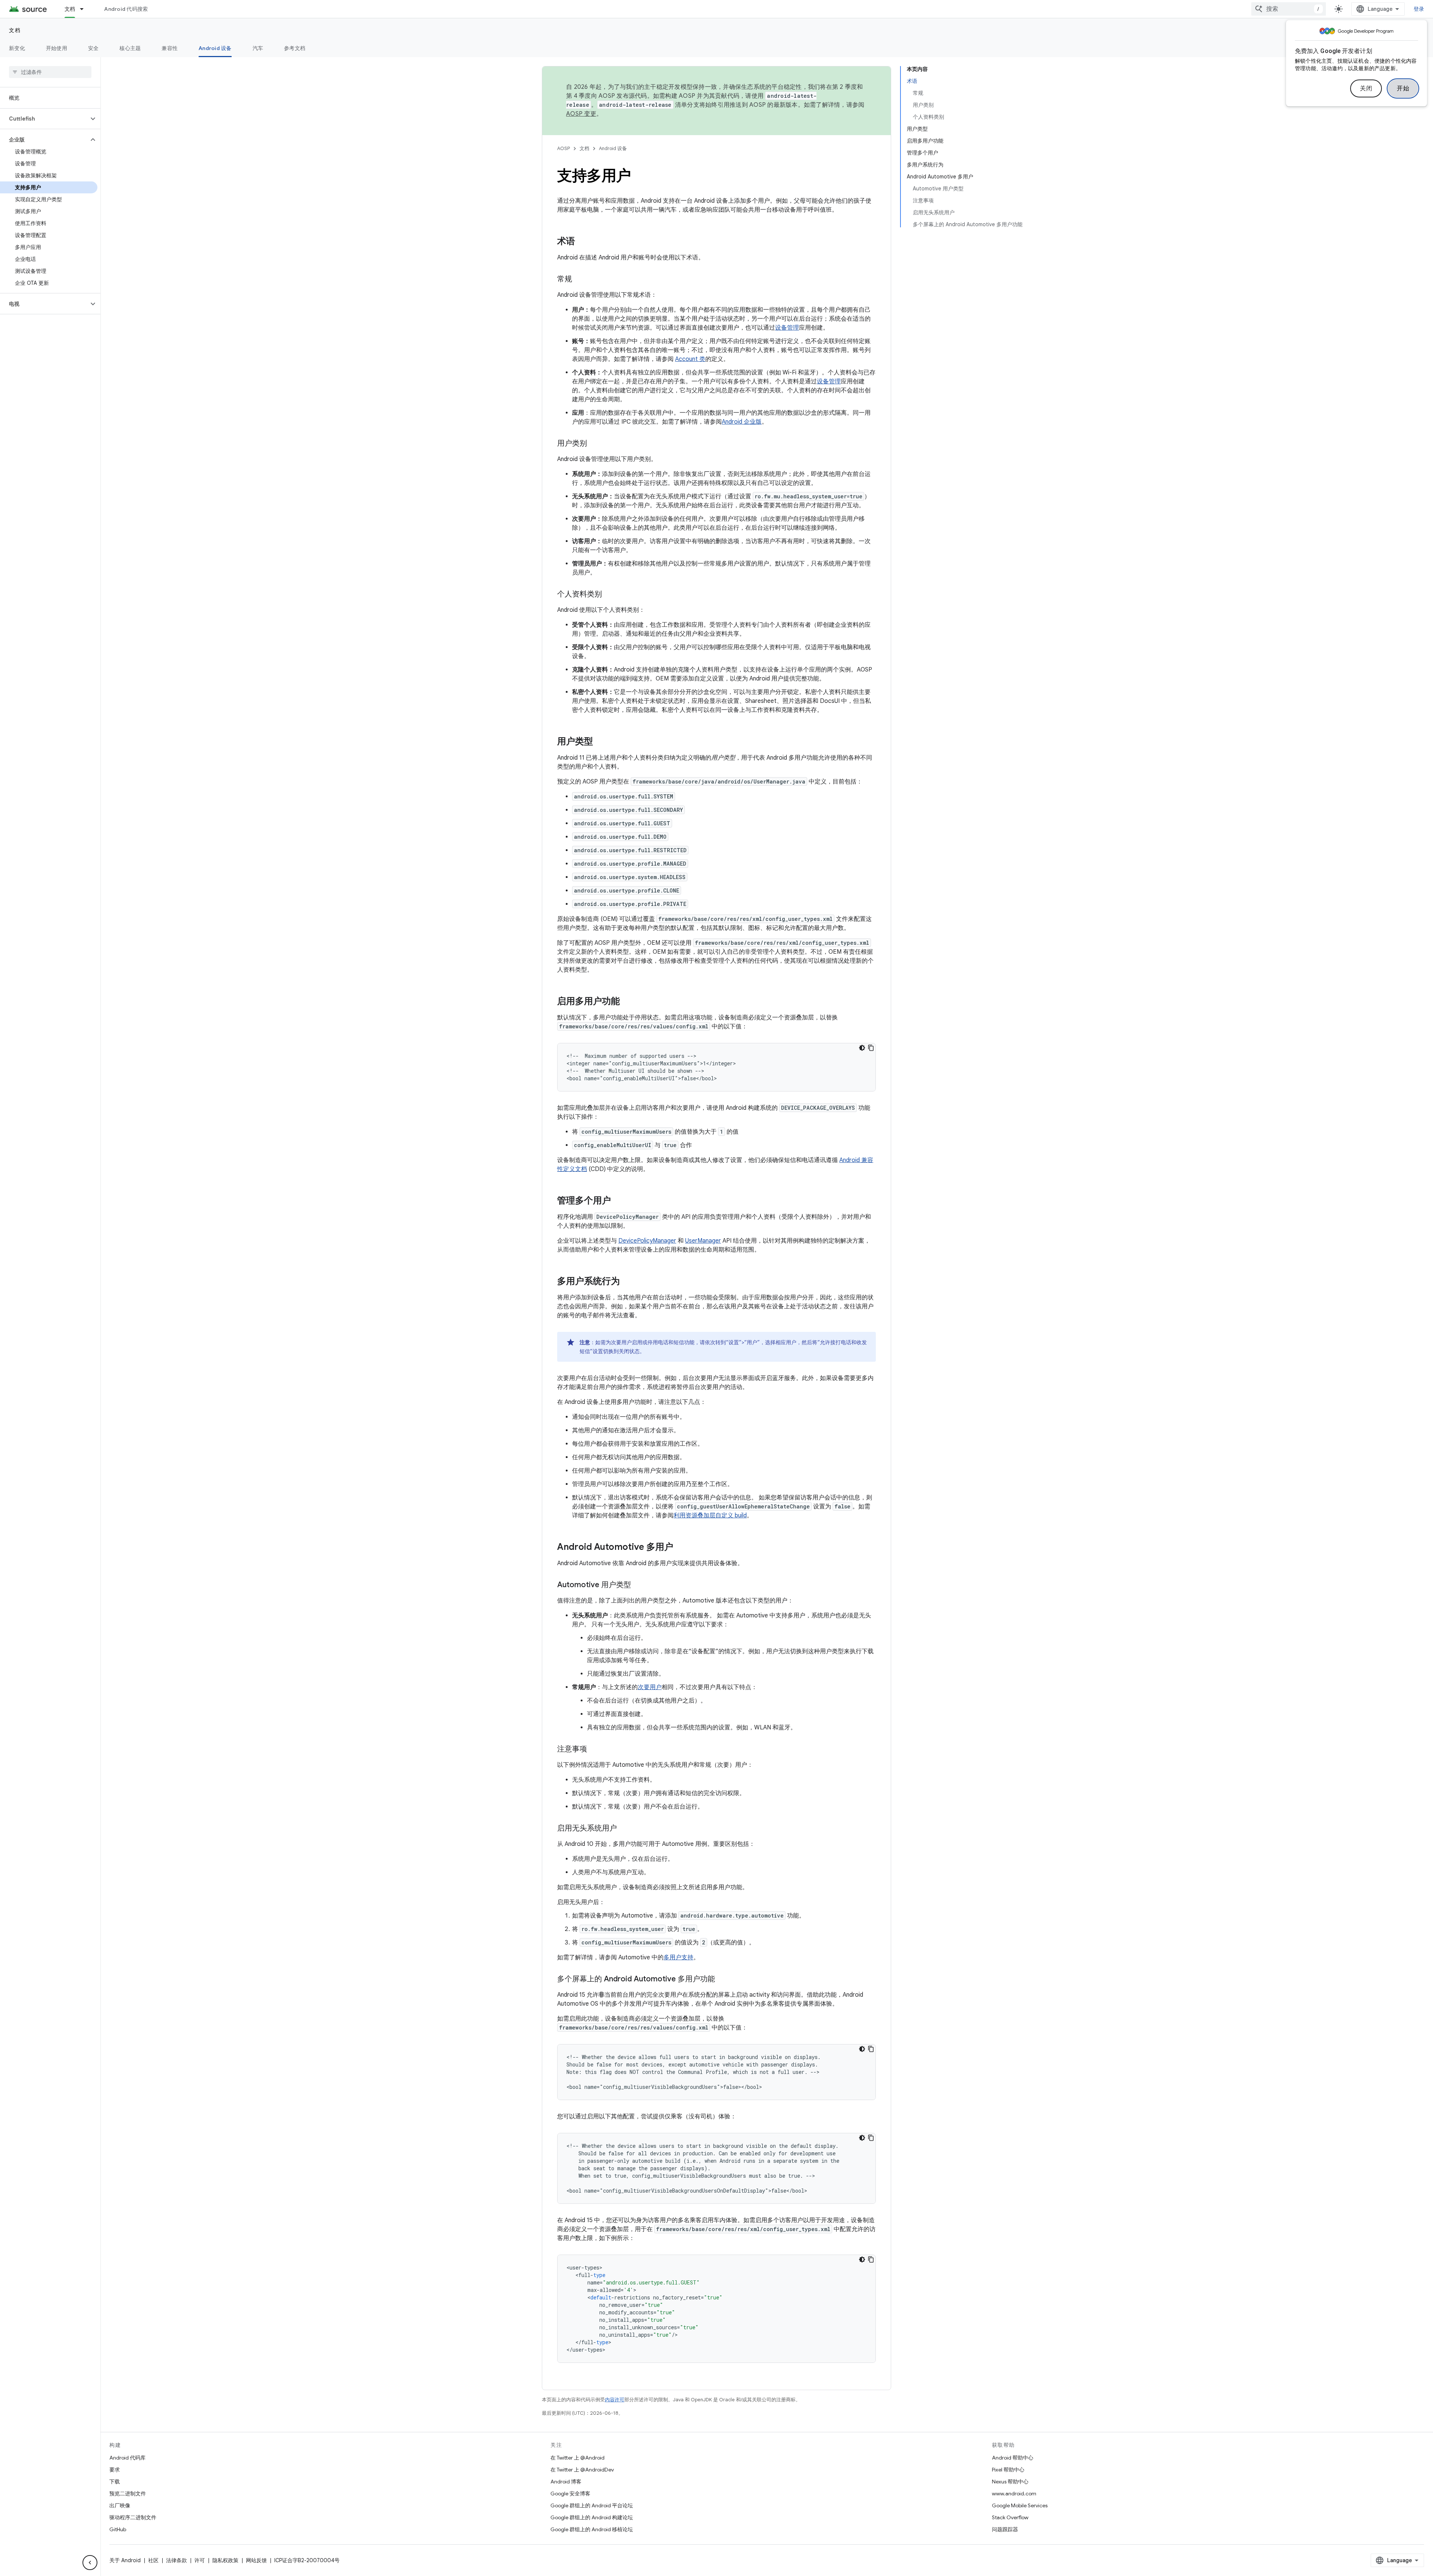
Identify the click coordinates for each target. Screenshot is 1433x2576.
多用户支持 (678, 1957)
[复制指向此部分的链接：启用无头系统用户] (624, 1829)
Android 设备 (215, 48)
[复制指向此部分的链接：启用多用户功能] (627, 1002)
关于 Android (125, 2560)
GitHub (118, 2529)
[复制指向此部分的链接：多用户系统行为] (627, 1282)
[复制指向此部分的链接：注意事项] (594, 1750)
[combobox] (1289, 9)
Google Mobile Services (1020, 2505)
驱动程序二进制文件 (133, 2517)
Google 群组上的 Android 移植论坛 (592, 2529)
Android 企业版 (742, 422)
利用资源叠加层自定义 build (710, 1516)
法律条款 (177, 2560)
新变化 (17, 48)
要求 (115, 2470)
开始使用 (57, 48)
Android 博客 (566, 2482)
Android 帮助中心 (1013, 2458)
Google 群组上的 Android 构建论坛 (592, 2517)
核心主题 (130, 48)
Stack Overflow (1010, 2517)
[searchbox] (50, 72)
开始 (1403, 88)
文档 (70, 9)
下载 (115, 2482)
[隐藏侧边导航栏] (90, 2563)
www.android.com (1014, 2494)
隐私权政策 (225, 2560)
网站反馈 (256, 2560)
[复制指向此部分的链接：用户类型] (600, 742)
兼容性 (170, 48)
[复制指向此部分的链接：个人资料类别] (609, 595)
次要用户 (650, 1687)
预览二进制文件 (128, 2494)
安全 (93, 48)
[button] (44, 119)
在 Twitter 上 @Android (577, 2458)
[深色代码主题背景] (862, 1048)
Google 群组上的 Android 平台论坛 (592, 2505)
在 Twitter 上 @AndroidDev (582, 2470)
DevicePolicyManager (647, 1241)
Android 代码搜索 (126, 9)
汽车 (258, 48)
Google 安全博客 (570, 2494)
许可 (200, 2560)
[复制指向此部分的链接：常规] (580, 280)
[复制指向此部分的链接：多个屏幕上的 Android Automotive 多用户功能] (722, 1979)
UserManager (703, 1241)
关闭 (1366, 88)
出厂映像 (120, 2505)
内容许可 (615, 2400)
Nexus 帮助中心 (1010, 2482)
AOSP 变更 (581, 114)
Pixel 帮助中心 (1008, 2470)
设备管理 (787, 328)
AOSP (563, 148)
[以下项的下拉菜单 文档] (85, 9)
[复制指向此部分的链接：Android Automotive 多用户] (681, 1548)
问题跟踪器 (1005, 2529)
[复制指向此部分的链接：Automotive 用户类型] (639, 1585)
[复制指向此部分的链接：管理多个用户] (618, 1201)
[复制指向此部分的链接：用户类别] (594, 444)
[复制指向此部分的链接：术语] (583, 242)
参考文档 (295, 48)
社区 (153, 2560)
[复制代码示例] (871, 1048)
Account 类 (690, 359)
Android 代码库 (127, 2458)
